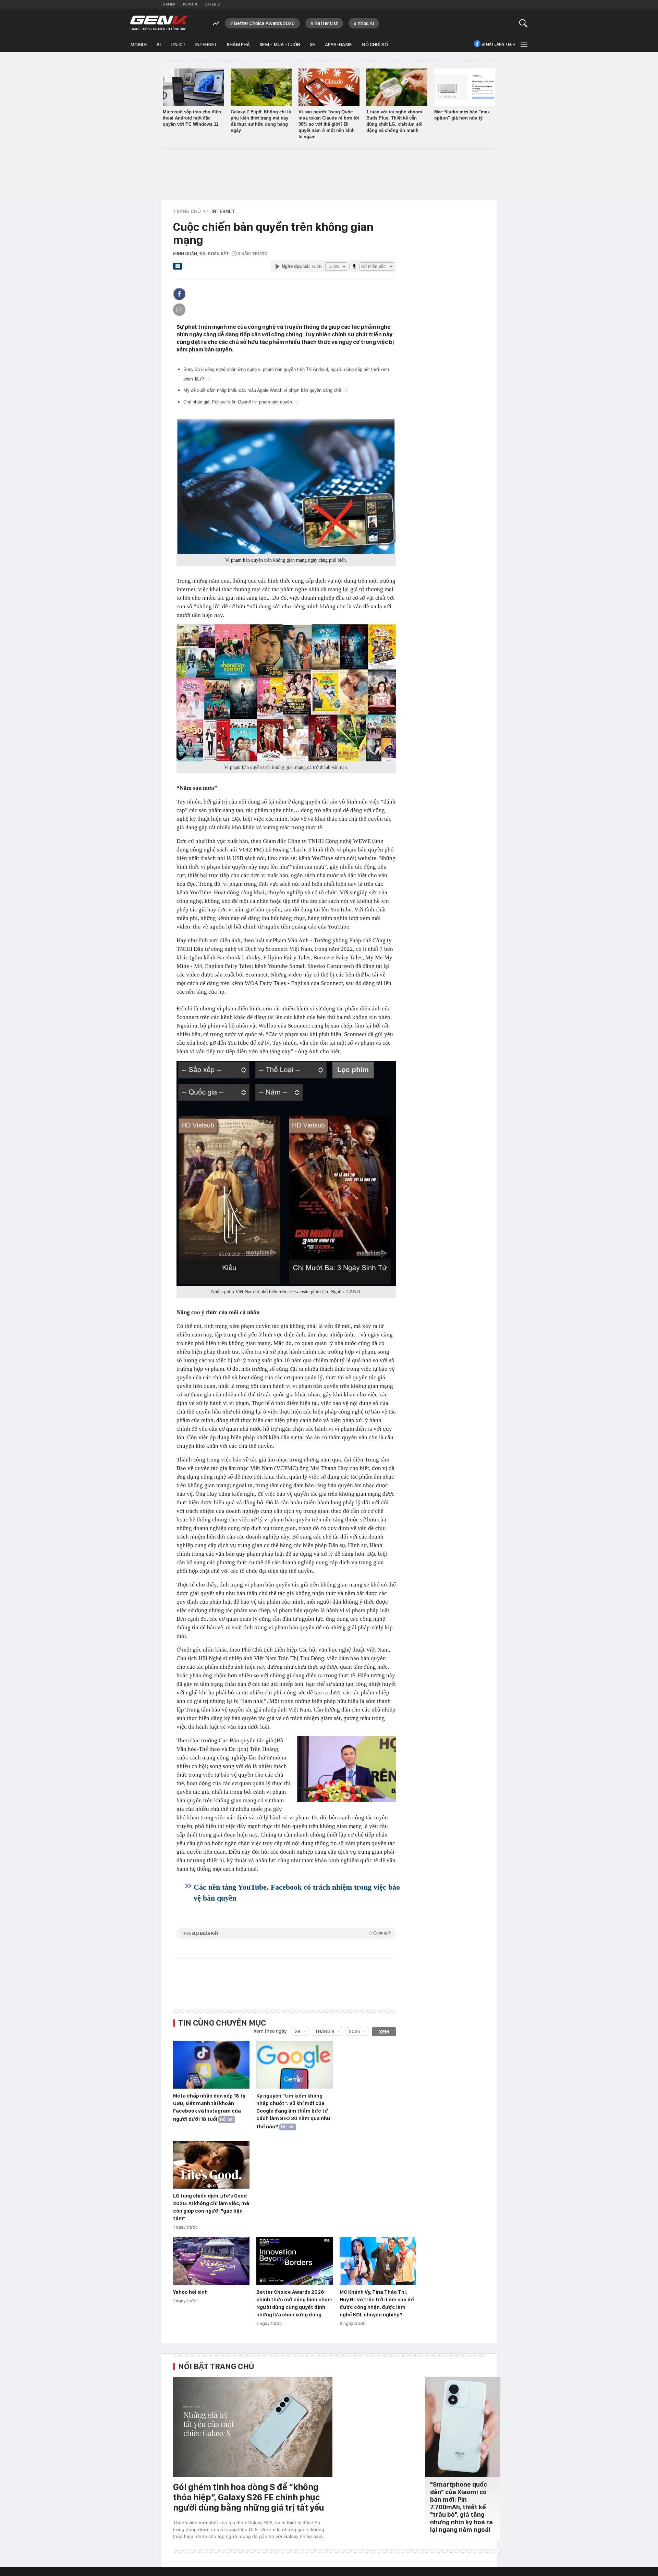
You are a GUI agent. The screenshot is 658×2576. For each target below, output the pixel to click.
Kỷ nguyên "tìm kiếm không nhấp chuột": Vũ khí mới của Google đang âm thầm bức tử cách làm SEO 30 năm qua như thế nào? (293, 2111)
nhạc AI (366, 23)
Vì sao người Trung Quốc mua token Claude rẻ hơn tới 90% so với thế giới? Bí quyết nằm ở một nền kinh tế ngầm (329, 124)
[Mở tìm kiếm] (523, 23)
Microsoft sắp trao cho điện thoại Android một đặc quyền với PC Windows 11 (192, 118)
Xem (384, 2032)
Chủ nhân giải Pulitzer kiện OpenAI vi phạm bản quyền (238, 402)
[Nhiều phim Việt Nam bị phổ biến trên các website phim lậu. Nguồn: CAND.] (286, 1173)
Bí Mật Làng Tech (498, 44)
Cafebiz (212, 4)
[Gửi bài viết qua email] (178, 268)
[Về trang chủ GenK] (159, 23)
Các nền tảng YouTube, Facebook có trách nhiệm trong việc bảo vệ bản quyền (297, 1893)
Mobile (139, 45)
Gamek (169, 4)
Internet (206, 45)
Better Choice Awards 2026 (264, 23)
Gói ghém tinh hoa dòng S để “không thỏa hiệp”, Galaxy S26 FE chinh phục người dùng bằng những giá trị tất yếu (249, 2497)
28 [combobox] (298, 2031)
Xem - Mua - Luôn (280, 45)
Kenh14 (190, 4)
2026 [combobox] (355, 2031)
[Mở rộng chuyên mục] (523, 44)
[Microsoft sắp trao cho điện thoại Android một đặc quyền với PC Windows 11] (193, 87)
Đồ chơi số (375, 45)
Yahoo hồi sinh (190, 2292)
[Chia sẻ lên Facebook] (179, 294)
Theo (286, 1933)
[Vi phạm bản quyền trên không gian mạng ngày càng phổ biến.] (286, 487)
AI (159, 45)
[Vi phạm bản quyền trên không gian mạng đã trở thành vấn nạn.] (286, 693)
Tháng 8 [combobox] (325, 2031)
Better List (326, 23)
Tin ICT (178, 45)
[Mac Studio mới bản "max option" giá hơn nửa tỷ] (465, 87)
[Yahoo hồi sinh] (211, 2261)
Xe (313, 45)
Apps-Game (338, 45)
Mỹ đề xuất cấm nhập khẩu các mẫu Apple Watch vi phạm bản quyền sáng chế (263, 390)
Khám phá (238, 45)
